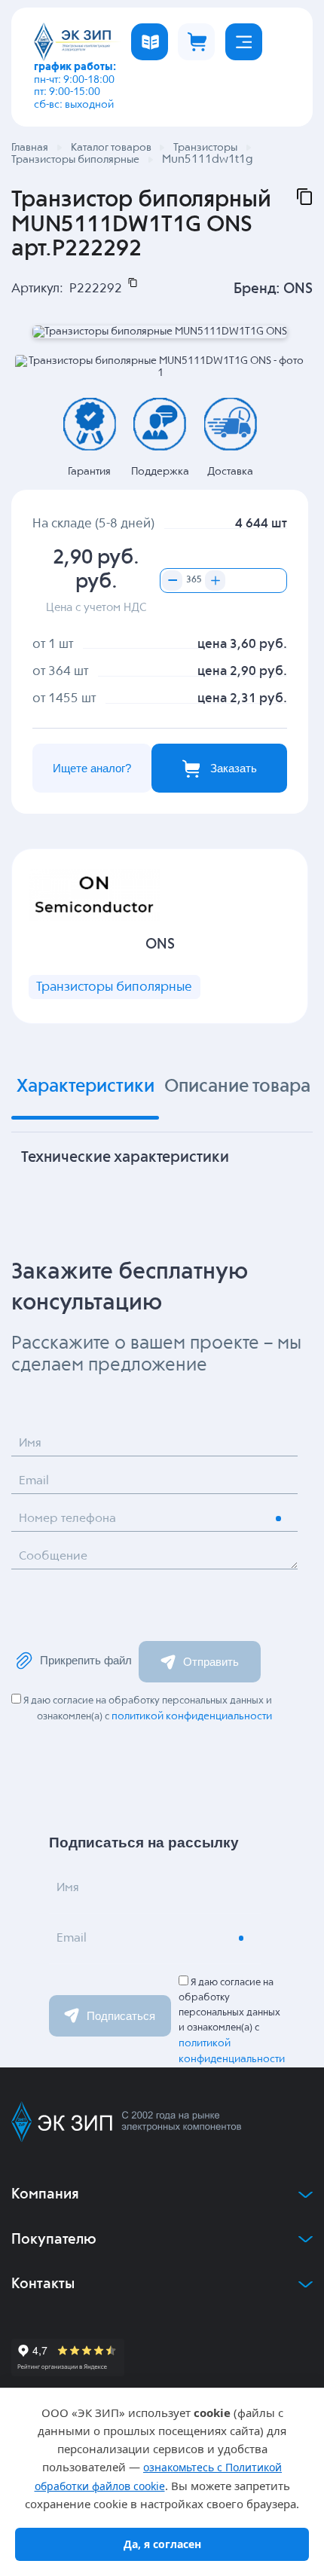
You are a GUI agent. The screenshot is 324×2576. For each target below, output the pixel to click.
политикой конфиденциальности (192, 1716)
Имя (30, 1444)
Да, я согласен (162, 2544)
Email (34, 1481)
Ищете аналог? (92, 768)
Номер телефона (67, 1519)
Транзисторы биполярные (114, 987)
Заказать (234, 768)
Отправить (211, 1662)
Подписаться (121, 2016)
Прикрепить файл (86, 1660)
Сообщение (53, 1557)
